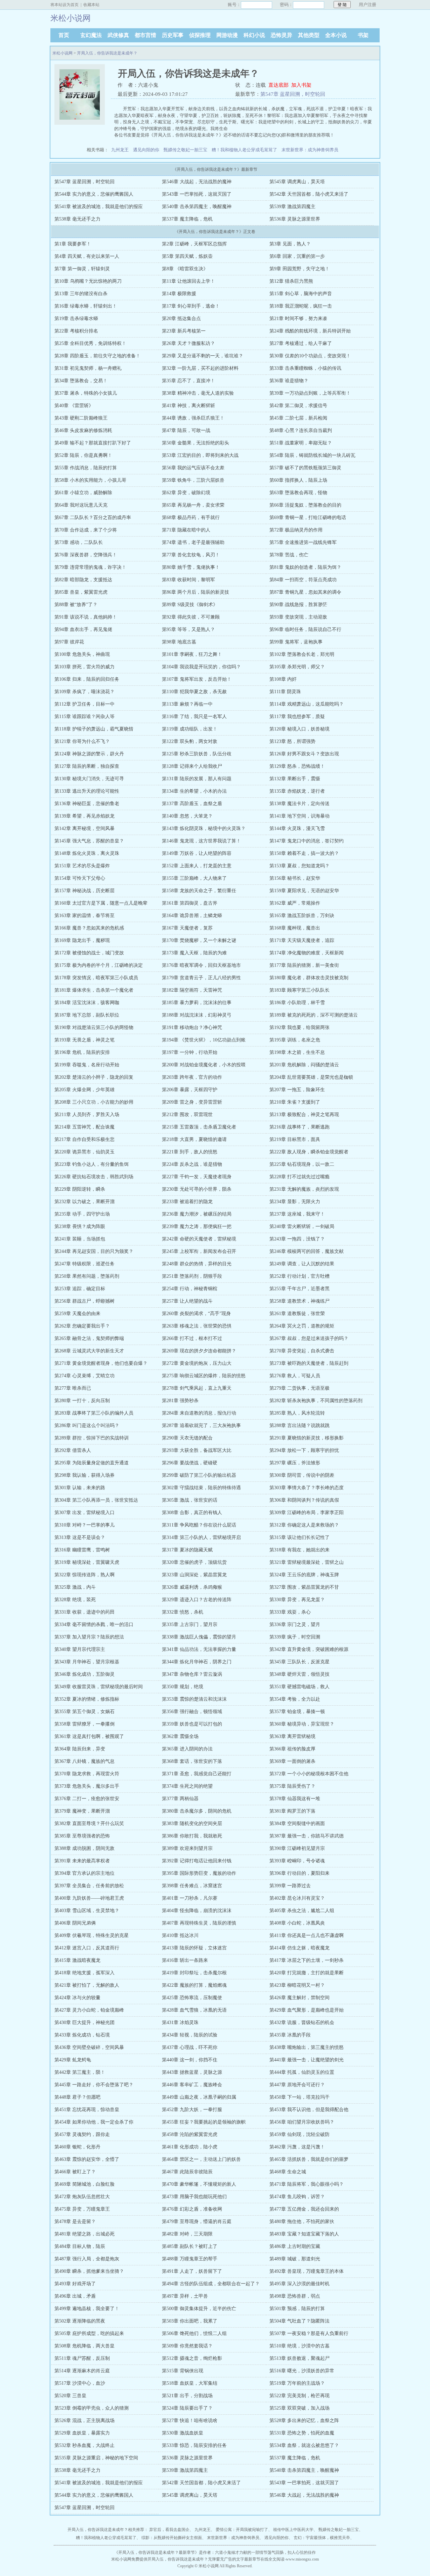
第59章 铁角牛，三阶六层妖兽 (193, 480)
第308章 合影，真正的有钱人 (192, 1513)
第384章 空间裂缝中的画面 (297, 1824)
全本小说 (336, 35)
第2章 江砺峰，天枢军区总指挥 (194, 244)
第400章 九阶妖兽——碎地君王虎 (89, 1898)
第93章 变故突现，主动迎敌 (298, 617)
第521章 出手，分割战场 (187, 2396)
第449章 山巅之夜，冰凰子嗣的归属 (199, 2097)
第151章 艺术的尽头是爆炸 (82, 866)
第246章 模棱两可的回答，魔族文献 (307, 1251)
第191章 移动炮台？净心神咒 (192, 1027)
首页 (64, 35)
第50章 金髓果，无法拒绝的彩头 (196, 443)
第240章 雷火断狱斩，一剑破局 (302, 1226)
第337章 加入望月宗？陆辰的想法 (89, 1637)
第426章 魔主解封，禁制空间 (299, 1998)
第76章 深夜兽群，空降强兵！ (86, 555)
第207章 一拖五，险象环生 (297, 1090)
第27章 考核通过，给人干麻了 (301, 343)
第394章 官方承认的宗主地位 (84, 1873)
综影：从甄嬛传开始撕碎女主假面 (172, 2538)
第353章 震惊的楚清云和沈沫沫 (194, 1699)
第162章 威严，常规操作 (295, 903)
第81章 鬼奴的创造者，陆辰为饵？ (305, 567)
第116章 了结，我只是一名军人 (194, 717)
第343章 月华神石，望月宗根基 (87, 1662)
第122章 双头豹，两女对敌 (190, 741)
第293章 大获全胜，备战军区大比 (197, 1450)
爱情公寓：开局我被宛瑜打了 (242, 2530)
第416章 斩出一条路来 (185, 1960)
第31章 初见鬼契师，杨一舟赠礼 (88, 368)
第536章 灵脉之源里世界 (295, 219)
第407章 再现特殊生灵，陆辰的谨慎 (199, 1923)
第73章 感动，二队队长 (79, 542)
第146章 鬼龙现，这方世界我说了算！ (201, 841)
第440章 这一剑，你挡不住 (190, 2060)
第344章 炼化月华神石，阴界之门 (197, 1662)
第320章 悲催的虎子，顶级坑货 (194, 1562)
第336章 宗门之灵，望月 (295, 1624)
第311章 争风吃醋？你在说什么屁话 (199, 1525)
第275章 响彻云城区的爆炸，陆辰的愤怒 (204, 1376)
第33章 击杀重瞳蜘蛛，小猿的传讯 (305, 368)
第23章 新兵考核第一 (184, 331)
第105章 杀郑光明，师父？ (297, 667)
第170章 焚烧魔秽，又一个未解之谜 (199, 940)
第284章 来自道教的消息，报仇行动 (199, 1413)
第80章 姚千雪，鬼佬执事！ (191, 567)
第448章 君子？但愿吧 (77, 2097)
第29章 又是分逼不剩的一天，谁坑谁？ (203, 356)
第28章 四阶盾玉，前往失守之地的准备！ (97, 356)
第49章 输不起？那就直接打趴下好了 (93, 443)
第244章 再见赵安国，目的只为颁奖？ (94, 1251)
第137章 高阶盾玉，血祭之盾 (192, 804)
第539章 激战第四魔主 (292, 207)
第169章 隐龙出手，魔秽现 (82, 940)
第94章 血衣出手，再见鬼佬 (83, 629)
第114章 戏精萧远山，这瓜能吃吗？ (307, 704)
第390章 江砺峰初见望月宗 (297, 1848)
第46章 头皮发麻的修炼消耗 (83, 430)
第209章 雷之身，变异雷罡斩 (192, 1102)
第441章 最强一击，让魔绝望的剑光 (307, 2060)
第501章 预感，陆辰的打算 (297, 2309)
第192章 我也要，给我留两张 (299, 1027)
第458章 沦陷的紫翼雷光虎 (190, 2134)
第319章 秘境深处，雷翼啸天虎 (87, 1562)
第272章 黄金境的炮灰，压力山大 (197, 1363)
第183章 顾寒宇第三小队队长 (299, 990)
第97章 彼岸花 (69, 642)
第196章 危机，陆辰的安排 (82, 1052)
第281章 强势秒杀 (180, 1401)
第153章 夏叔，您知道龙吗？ (299, 866)
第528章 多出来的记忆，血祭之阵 (304, 2421)
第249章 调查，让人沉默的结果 (302, 1264)
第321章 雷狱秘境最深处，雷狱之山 (307, 1562)
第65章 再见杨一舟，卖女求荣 (193, 505)
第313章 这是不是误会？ (80, 1537)
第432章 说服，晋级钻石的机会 (302, 2023)
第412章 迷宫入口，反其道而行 (87, 1948)
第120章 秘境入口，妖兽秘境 (299, 729)
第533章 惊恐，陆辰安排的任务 (194, 2445)
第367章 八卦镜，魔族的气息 (84, 1761)
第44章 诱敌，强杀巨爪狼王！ (193, 418)
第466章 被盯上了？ (75, 2172)
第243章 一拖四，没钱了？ (297, 1239)
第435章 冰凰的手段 (290, 2035)
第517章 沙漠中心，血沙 (80, 2383)
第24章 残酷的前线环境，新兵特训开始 (310, 331)
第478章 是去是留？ (75, 2222)
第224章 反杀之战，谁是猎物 (192, 1164)
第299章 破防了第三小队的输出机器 (199, 1475)
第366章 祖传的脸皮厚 (292, 1749)
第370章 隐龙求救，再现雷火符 (87, 1774)
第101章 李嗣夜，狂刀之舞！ (192, 654)
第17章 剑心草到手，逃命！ (191, 306)
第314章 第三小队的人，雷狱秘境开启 (201, 1537)
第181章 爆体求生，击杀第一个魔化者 (94, 990)
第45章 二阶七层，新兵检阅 (298, 418)
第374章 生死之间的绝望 (187, 1786)
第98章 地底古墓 (179, 642)
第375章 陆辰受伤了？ (292, 1786)
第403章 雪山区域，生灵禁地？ (87, 1911)
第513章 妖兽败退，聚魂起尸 (299, 2358)
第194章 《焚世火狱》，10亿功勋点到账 (204, 1040)
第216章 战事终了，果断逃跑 (299, 1127)
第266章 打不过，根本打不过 (192, 1338)
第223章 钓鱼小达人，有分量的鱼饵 (92, 1164)
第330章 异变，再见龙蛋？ (297, 1600)
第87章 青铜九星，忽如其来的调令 (305, 592)
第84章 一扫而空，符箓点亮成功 (303, 580)
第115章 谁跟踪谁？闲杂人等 (84, 717)
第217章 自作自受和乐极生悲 (84, 1139)
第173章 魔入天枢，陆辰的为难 (194, 953)
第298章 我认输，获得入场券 (84, 1475)
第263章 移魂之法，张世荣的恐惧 (197, 1326)
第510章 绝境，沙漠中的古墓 (299, 2346)
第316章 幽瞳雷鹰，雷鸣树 (82, 1550)
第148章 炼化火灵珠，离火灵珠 (87, 853)
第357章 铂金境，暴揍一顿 (297, 1712)
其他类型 (309, 35)
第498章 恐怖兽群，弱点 (295, 2296)
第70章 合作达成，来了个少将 (86, 530)
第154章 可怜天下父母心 (80, 878)
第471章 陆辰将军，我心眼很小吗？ (307, 2184)
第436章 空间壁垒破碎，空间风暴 (89, 2047)
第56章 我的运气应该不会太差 (193, 468)
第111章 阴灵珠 (285, 692)
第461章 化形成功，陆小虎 (190, 2147)
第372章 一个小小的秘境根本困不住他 (309, 1774)
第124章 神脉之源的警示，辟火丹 (89, 754)
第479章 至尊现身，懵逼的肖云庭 (197, 2222)
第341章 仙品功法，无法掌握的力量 (199, 1649)
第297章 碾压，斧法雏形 (295, 1463)
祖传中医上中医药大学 (293, 2530)
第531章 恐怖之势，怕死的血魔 (302, 2433)
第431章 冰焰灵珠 (180, 2023)
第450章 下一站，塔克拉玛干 (299, 2097)
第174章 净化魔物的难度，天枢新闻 (307, 953)
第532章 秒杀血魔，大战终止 (84, 2445)
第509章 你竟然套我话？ (187, 2346)
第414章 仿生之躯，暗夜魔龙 (299, 1948)
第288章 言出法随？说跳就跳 (299, 1425)
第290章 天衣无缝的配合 (187, 1438)
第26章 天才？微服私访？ (188, 343)
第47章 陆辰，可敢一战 (186, 430)
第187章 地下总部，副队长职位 (87, 1015)
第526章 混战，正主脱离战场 (84, 2421)
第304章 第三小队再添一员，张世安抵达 (96, 1500)
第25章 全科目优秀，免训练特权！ (90, 343)
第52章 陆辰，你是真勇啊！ (83, 455)
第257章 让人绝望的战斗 (187, 1301)
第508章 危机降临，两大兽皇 (84, 2346)
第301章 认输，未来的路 (80, 1488)
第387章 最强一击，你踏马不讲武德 (307, 1836)
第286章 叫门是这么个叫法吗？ (87, 1425)
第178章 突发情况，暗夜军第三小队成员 (96, 978)
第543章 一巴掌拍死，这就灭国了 (197, 194)
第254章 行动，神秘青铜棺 (190, 1289)
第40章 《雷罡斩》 (74, 406)
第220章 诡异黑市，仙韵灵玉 (84, 1152)
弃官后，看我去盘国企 (169, 2530)
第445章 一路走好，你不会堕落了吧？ (94, 2085)
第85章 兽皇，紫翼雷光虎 (81, 592)
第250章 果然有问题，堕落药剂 (87, 1276)
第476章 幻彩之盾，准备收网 (192, 2209)
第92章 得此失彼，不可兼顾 (191, 617)
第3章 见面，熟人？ (290, 244)
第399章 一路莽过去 (290, 1886)
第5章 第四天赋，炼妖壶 (187, 256)
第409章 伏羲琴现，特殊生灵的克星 (92, 1935)
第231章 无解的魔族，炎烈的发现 (304, 1189)
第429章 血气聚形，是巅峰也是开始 (307, 2010)
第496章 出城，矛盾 (75, 2296)
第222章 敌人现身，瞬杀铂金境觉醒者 (309, 1152)
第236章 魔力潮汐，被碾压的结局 (197, 1214)
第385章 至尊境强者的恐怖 (82, 1836)
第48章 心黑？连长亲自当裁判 (301, 430)
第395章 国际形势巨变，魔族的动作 (199, 1873)
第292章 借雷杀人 (73, 1450)
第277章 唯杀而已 (73, 1388)
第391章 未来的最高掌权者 (82, 1861)
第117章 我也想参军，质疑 (297, 717)
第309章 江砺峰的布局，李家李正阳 (307, 1513)
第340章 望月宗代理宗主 (80, 1649)
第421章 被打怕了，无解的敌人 (87, 1985)
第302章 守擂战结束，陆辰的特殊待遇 (201, 1488)
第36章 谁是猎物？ (289, 381)
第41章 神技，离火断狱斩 (188, 406)
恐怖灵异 (282, 35)
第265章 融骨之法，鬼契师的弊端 (89, 1338)
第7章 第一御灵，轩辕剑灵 (82, 269)
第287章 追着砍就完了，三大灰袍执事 (201, 1425)
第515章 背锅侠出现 (183, 2371)
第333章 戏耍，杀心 (290, 1612)
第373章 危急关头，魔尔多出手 (87, 1786)
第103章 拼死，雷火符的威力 (84, 667)
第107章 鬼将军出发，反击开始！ (197, 679)
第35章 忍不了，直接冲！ (188, 381)
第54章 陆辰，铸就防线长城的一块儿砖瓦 (312, 455)
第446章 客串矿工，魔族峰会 (192, 2085)
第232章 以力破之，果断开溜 (84, 1202)
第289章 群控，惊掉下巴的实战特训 (92, 1438)
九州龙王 (120, 150)
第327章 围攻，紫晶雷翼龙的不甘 (304, 1587)
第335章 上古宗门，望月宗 (190, 1624)
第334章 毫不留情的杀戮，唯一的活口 (94, 1624)
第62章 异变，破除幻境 (186, 493)
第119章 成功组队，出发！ (190, 729)
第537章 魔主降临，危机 (187, 219)
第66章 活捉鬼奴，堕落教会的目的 (305, 505)
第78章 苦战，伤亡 (289, 555)
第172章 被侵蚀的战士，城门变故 (89, 953)
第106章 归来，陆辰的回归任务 (87, 679)
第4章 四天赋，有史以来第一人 (87, 256)
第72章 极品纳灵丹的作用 (296, 530)
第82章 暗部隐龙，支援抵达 (83, 580)
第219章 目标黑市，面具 (295, 1139)
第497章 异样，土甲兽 (185, 2296)
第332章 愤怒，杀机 (183, 1612)
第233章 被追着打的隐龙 (187, 1202)
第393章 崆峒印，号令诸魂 (297, 1861)
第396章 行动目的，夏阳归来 (299, 1873)
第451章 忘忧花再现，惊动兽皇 (87, 2110)
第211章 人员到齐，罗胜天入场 (87, 1115)
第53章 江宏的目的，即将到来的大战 (200, 455)
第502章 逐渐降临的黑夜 (80, 2321)
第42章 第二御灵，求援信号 (298, 406)
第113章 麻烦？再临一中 (187, 704)
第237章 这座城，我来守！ (297, 1214)
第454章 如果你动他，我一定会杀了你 (94, 2122)
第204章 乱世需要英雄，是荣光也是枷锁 (311, 1077)
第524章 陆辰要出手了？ (187, 2408)
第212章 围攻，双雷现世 (187, 1115)
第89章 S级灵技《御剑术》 (190, 605)
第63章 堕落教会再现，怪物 (298, 493)
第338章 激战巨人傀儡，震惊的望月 (199, 1637)
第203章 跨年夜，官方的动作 (192, 1077)
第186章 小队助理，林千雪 (297, 1003)
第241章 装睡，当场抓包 (80, 1239)
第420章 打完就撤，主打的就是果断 (307, 1973)
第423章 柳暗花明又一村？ (297, 1985)
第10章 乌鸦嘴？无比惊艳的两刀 (88, 281)
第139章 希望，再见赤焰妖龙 (84, 816)
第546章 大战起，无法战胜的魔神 (197, 182)
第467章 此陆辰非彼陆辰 (187, 2172)
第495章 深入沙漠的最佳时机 (299, 2284)
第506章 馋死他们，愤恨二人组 (194, 2333)
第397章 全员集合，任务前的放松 (89, 1886)
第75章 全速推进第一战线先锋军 (303, 542)
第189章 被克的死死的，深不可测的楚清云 (314, 1015)
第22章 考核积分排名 (76, 331)
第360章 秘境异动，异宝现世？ (302, 1724)
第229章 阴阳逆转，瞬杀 (80, 1189)
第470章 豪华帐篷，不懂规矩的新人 (199, 2184)
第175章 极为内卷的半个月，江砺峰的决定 (99, 965)
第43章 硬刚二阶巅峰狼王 (81, 418)
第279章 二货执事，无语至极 (299, 1388)
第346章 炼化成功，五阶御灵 (84, 1674)
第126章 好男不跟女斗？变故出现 (304, 754)
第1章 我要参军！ (73, 244)
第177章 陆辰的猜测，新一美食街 (304, 965)
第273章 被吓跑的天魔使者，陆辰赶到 (309, 1363)
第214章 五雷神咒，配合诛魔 (84, 1127)
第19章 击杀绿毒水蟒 (76, 319)
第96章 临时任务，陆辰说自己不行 (305, 629)
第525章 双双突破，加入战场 (299, 2408)
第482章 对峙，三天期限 (187, 2234)
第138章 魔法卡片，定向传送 (299, 804)
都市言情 (145, 35)
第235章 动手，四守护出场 (82, 1214)
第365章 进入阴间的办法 (187, 1749)
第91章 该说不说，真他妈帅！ (86, 617)
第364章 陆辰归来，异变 (80, 1749)
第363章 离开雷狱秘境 (292, 1736)
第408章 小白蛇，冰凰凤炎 (297, 1923)
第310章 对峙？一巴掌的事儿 (84, 1525)
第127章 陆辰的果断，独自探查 (87, 766)
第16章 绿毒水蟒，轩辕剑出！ (86, 306)
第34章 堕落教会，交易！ (81, 381)
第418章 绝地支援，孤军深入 (84, 1973)
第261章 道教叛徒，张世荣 (297, 1314)
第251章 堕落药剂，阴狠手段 (192, 1276)
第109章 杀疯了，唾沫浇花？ (84, 692)
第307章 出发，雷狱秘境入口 (84, 1513)
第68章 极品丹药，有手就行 (191, 518)
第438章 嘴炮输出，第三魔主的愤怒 (307, 2047)
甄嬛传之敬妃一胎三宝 (185, 150)
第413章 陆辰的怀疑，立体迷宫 (194, 1948)
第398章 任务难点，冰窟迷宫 (192, 1886)
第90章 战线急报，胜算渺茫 (298, 605)
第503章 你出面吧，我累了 (190, 2321)
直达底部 (278, 85)
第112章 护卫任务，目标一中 (84, 704)
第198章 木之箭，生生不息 (297, 1052)
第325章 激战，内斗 (75, 1587)
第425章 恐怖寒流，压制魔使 (192, 1998)
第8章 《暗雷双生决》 (185, 269)
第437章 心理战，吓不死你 (190, 2047)
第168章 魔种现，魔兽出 (295, 928)
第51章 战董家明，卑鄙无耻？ (301, 443)
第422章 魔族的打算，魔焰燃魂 (194, 1985)
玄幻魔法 (91, 35)
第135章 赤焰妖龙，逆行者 (297, 791)
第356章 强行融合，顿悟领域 (192, 1712)
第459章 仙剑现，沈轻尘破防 (299, 2134)
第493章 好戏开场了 (75, 2284)
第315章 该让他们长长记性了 (299, 1537)
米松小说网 (62, 53)
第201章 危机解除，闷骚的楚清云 (304, 1065)
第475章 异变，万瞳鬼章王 (82, 2209)
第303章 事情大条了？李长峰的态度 (307, 1488)
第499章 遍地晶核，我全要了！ (87, 2309)
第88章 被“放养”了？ (76, 605)
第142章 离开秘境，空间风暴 (84, 828)
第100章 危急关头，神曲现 (82, 654)
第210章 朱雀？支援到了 (295, 1102)
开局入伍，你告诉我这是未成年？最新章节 (157, 2552)
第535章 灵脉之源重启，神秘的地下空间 (96, 2458)
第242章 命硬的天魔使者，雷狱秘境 (199, 1239)
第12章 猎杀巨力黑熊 (291, 281)
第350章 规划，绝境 (183, 1687)
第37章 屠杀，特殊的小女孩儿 (86, 393)
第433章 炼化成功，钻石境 (82, 2035)
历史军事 (173, 35)
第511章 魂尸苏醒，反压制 (82, 2358)
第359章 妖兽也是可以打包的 (192, 1724)
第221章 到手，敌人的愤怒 (190, 1152)
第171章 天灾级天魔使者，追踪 (302, 940)
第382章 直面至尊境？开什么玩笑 (89, 1824)
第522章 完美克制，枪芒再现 (299, 2396)
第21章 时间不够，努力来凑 (298, 319)
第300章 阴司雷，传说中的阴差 (302, 1475)
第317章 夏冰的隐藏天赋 (187, 1550)
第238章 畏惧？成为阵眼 (80, 1226)
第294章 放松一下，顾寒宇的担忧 (304, 1450)
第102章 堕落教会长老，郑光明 (302, 654)
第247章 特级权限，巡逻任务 (84, 1264)
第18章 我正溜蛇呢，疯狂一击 (301, 306)
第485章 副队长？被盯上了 (190, 2246)
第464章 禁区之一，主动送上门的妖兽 (201, 2159)
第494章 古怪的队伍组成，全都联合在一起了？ (211, 2284)
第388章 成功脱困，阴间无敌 (84, 1848)
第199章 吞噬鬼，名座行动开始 (87, 1065)
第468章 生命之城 (288, 2172)
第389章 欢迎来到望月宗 (187, 1848)
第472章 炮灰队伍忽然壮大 (82, 2197)
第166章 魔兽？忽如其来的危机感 (89, 928)
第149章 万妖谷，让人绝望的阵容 (197, 853)
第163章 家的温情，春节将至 (84, 916)
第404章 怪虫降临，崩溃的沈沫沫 (197, 1911)
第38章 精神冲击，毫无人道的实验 (198, 393)
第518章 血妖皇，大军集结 (190, 2383)
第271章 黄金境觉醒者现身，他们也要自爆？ (101, 1363)
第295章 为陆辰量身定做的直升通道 (92, 1463)
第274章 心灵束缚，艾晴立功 (84, 1376)
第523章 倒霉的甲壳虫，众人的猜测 (92, 2408)
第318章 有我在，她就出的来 (299, 1550)
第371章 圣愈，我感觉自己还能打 (197, 1774)
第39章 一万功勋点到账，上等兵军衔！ (310, 393)
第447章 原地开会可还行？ (297, 2085)
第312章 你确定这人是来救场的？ (304, 1525)
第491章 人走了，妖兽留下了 (192, 2271)
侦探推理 (200, 35)
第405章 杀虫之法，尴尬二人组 (302, 1911)
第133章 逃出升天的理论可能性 (87, 791)
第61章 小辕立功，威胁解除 (83, 493)
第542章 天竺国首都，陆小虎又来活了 (309, 194)
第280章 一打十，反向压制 (82, 1401)
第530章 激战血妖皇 (183, 2433)
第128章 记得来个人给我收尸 (192, 766)
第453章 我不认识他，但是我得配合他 (309, 2110)
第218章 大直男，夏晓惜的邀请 (194, 1139)
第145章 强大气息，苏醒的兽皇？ (89, 841)
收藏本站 (91, 5)
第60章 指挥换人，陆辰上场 (298, 480)
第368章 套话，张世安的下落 (192, 1761)
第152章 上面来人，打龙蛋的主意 (197, 866)
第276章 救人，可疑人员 (295, 1376)
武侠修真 (118, 35)
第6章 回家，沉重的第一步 (297, 256)
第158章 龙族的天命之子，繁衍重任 (199, 891)
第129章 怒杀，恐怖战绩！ (297, 766)
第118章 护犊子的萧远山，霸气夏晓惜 (94, 729)
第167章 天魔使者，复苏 (187, 928)
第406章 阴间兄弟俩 (75, 1923)
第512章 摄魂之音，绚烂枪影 (192, 2358)
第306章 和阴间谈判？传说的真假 (304, 1500)
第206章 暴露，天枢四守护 (190, 1090)
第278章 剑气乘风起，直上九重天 (197, 1388)
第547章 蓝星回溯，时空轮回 (293, 94)
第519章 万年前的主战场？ (297, 2383)
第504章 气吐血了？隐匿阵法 (299, 2321)
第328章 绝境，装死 (75, 1600)
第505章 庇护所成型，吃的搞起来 (89, 2333)
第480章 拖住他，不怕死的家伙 (302, 2222)
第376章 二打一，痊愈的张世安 (87, 1799)
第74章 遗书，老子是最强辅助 (193, 542)
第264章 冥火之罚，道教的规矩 (302, 1326)
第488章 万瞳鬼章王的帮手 (190, 2259)
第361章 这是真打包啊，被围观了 (89, 1736)
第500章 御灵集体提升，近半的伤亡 (199, 2309)
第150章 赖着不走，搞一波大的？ (304, 853)
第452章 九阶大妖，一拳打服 (192, 2110)
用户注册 (368, 5)
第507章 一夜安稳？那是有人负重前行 (309, 2333)
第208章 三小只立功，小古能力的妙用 (94, 1102)
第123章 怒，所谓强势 (292, 741)
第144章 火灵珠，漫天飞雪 (297, 828)
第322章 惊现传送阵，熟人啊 (84, 1575)
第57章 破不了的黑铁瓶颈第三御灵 (305, 468)
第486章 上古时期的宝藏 (295, 2246)
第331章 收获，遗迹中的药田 (84, 1612)
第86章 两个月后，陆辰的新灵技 (196, 592)
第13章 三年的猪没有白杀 (81, 294)
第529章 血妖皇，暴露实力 (82, 2433)
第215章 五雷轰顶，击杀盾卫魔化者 (199, 1127)
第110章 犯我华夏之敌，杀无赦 (194, 692)
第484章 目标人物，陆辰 (80, 2246)
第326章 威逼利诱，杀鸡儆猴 (192, 1587)
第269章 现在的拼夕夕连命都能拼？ (199, 1351)
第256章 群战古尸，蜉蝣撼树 (84, 1301)
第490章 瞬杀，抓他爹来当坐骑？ (89, 2271)
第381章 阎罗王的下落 (292, 1811)
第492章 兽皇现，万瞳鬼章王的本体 (307, 2271)
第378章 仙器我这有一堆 (295, 1799)
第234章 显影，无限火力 (295, 1202)
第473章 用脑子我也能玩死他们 (194, 2197)
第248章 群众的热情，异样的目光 (197, 1264)
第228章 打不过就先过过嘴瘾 (299, 1177)
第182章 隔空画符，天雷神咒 (192, 990)
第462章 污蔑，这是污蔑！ (297, 2147)
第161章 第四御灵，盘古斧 (190, 903)
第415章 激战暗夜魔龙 (77, 1960)
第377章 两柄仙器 (180, 1799)
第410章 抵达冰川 (180, 1935)
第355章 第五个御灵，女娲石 (84, 1712)
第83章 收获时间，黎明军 (188, 580)
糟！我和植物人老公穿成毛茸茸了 (244, 150)
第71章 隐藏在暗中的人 (186, 530)
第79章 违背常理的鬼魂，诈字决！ (90, 567)
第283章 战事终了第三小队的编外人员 (94, 1413)
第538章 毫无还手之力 (77, 219)
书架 (363, 35)
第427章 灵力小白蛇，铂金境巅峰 (89, 2010)
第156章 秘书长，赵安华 (295, 878)
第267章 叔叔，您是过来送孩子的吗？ (309, 1338)
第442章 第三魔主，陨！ (80, 2072)
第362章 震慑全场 (180, 1736)
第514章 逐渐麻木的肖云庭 (82, 2371)
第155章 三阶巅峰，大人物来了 (194, 878)
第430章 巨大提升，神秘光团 (84, 2023)
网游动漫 (227, 35)
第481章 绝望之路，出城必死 (84, 2234)
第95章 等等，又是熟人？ (188, 629)
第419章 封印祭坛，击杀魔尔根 (194, 1973)
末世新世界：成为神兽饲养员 (310, 150)
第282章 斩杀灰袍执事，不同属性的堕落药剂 (316, 1401)
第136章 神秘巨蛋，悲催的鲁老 (87, 804)
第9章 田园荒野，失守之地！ (299, 269)
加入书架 (301, 85)
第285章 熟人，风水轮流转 (297, 1413)
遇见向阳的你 (146, 150)
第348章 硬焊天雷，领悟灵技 (299, 1674)
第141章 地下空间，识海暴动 (299, 816)
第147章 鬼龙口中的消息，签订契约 (307, 841)
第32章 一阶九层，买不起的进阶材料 (200, 368)
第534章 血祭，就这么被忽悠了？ (304, 2445)
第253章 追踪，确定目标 (80, 1289)
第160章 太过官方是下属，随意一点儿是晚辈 (101, 903)
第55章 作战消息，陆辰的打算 (86, 468)
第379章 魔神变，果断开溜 (82, 1811)
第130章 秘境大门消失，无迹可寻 (89, 779)
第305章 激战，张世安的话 (190, 1500)
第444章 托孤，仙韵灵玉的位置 (302, 2072)
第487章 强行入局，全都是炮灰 (87, 2259)
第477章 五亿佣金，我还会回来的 (304, 2209)
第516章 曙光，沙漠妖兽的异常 (302, 2371)
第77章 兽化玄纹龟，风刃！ (191, 555)
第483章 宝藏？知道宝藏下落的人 (304, 2234)
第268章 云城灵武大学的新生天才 (89, 1351)
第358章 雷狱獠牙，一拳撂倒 (84, 1724)
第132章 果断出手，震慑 (295, 779)
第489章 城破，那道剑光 (295, 2259)
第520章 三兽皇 (70, 2396)
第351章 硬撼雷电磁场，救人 (299, 1687)
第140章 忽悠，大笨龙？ (187, 816)
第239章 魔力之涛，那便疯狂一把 (197, 1226)
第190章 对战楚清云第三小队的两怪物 (94, 1027)
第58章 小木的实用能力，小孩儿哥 (90, 480)
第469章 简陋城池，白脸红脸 (84, 2184)
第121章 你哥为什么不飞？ (82, 741)
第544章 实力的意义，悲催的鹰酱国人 (94, 194)
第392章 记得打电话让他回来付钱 (197, 1861)
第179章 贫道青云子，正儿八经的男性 (201, 978)
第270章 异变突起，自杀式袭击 (302, 1351)
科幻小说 (254, 35)
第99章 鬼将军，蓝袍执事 (296, 642)
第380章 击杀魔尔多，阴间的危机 (197, 1811)
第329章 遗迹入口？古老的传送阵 (197, 1600)
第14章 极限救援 (179, 294)
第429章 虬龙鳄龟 (73, 2060)
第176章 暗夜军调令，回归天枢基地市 (201, 965)
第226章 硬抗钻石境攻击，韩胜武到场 (94, 1177)
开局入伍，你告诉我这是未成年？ (107, 53)
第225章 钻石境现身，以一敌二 (302, 1164)
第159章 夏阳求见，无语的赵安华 (304, 891)
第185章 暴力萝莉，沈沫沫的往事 (197, 1003)
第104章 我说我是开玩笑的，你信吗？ (201, 667)
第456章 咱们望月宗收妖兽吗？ (302, 2122)
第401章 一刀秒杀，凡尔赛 (190, 1898)
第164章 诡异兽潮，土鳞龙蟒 (192, 916)
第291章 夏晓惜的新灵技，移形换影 (307, 1438)
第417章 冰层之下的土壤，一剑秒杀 (307, 1960)
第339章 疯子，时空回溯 (295, 1637)
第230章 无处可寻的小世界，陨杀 (197, 1189)
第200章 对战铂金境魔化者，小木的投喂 (204, 1065)
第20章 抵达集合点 (181, 319)
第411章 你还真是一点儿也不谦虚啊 (307, 1935)
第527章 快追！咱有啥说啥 (190, 2421)
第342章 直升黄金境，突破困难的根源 (309, 1649)
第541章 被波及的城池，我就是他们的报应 (99, 207)
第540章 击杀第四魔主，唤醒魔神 (197, 207)
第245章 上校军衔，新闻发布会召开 (199, 1251)
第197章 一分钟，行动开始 (190, 1052)
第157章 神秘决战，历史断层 (84, 891)
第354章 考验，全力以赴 (295, 1699)
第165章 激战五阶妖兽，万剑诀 (302, 916)
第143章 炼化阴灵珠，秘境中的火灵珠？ (204, 828)
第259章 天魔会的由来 (77, 1314)
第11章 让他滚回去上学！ (188, 281)
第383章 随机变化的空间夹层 (192, 1824)
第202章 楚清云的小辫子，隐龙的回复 (94, 1077)
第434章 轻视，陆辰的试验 (190, 2035)
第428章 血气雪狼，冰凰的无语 (194, 2010)
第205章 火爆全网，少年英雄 (84, 1090)
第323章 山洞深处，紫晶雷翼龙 (194, 1575)
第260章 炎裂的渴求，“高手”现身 (196, 1314)
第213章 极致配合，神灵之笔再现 (304, 1115)
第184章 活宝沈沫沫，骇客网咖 (87, 1003)
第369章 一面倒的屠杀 (292, 1761)
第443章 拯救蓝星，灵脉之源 (192, 2072)
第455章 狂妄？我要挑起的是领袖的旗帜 (204, 2122)
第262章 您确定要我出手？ (82, 1326)
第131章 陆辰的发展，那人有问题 (197, 779)
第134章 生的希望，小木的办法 (194, 791)
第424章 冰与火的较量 (77, 1998)
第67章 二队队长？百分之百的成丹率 (93, 518)
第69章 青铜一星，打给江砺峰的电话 (308, 518)
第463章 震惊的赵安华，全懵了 (87, 2159)
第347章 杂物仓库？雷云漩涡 (192, 1674)
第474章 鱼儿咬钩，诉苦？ (297, 2197)
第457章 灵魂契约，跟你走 (82, 2134)
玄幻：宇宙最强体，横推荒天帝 (322, 2538)
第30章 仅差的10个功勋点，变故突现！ (310, 356)
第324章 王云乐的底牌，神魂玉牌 (304, 1575)
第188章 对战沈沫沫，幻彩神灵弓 (197, 1015)
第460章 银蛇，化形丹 (77, 2147)
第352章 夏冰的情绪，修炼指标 (87, 1699)
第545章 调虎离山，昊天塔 (297, 182)
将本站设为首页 (64, 5)
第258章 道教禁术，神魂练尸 (299, 1301)
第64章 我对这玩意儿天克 (81, 505)
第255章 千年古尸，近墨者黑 (299, 1289)
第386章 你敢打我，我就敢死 (192, 1836)
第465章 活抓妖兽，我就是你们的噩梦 (309, 2159)
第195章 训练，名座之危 (295, 1040)
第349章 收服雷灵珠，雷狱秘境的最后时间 (99, 1687)
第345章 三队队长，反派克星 (299, 1662)
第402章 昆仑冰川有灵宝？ (297, 1898)
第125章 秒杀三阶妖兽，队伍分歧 (197, 754)
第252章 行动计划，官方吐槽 (299, 1276)
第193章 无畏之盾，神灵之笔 (84, 1040)
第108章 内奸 (283, 679)
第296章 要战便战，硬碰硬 (190, 1463)
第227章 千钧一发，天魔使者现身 (197, 1177)
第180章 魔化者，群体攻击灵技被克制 (309, 978)
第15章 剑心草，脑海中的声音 (301, 294)
